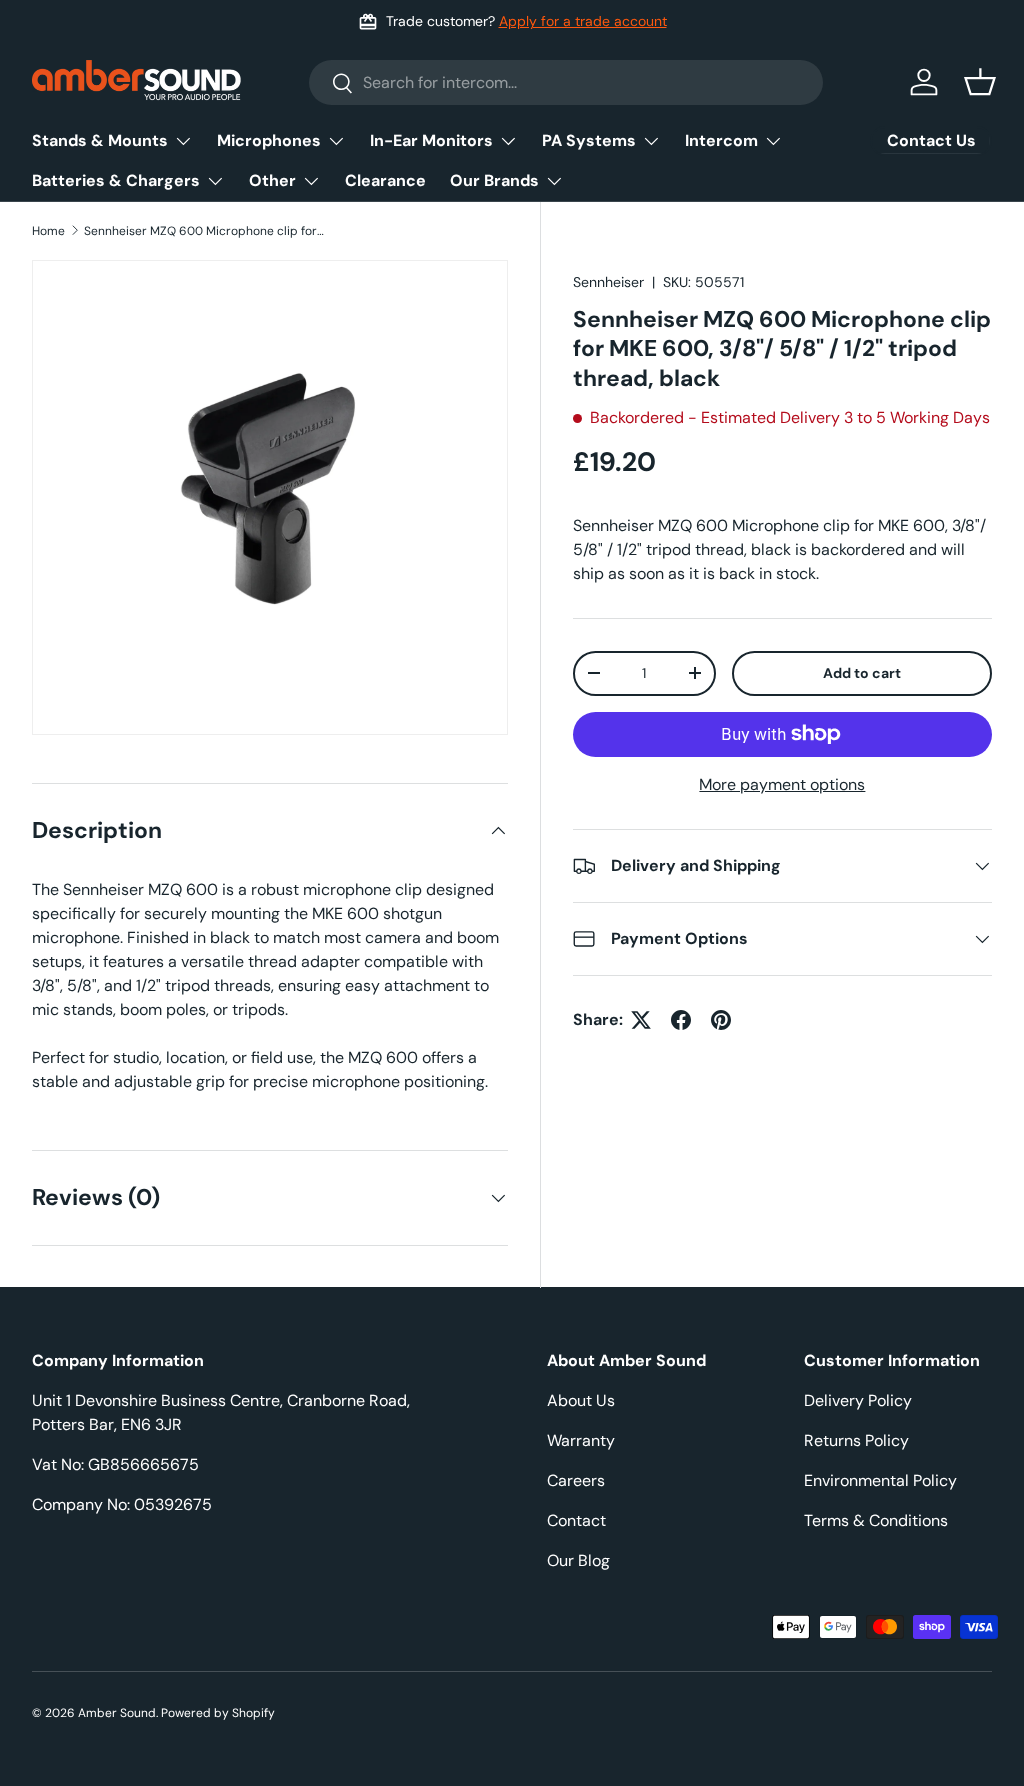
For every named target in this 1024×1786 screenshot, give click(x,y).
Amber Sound (117, 1713)
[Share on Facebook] (681, 1020)
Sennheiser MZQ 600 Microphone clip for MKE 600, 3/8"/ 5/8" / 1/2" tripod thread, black (204, 231)
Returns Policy (856, 1440)
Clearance (385, 180)
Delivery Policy (858, 1400)
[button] (980, 82)
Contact (576, 1520)
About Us (581, 1400)
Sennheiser (608, 282)
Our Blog (578, 1560)
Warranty (581, 1440)
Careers (576, 1480)
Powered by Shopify (218, 1713)
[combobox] (566, 82)
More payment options (782, 784)
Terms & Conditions (876, 1520)
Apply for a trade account (583, 21)
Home (48, 231)
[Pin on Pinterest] (721, 1020)
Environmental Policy (880, 1480)
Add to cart (862, 673)
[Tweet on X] (641, 1020)
